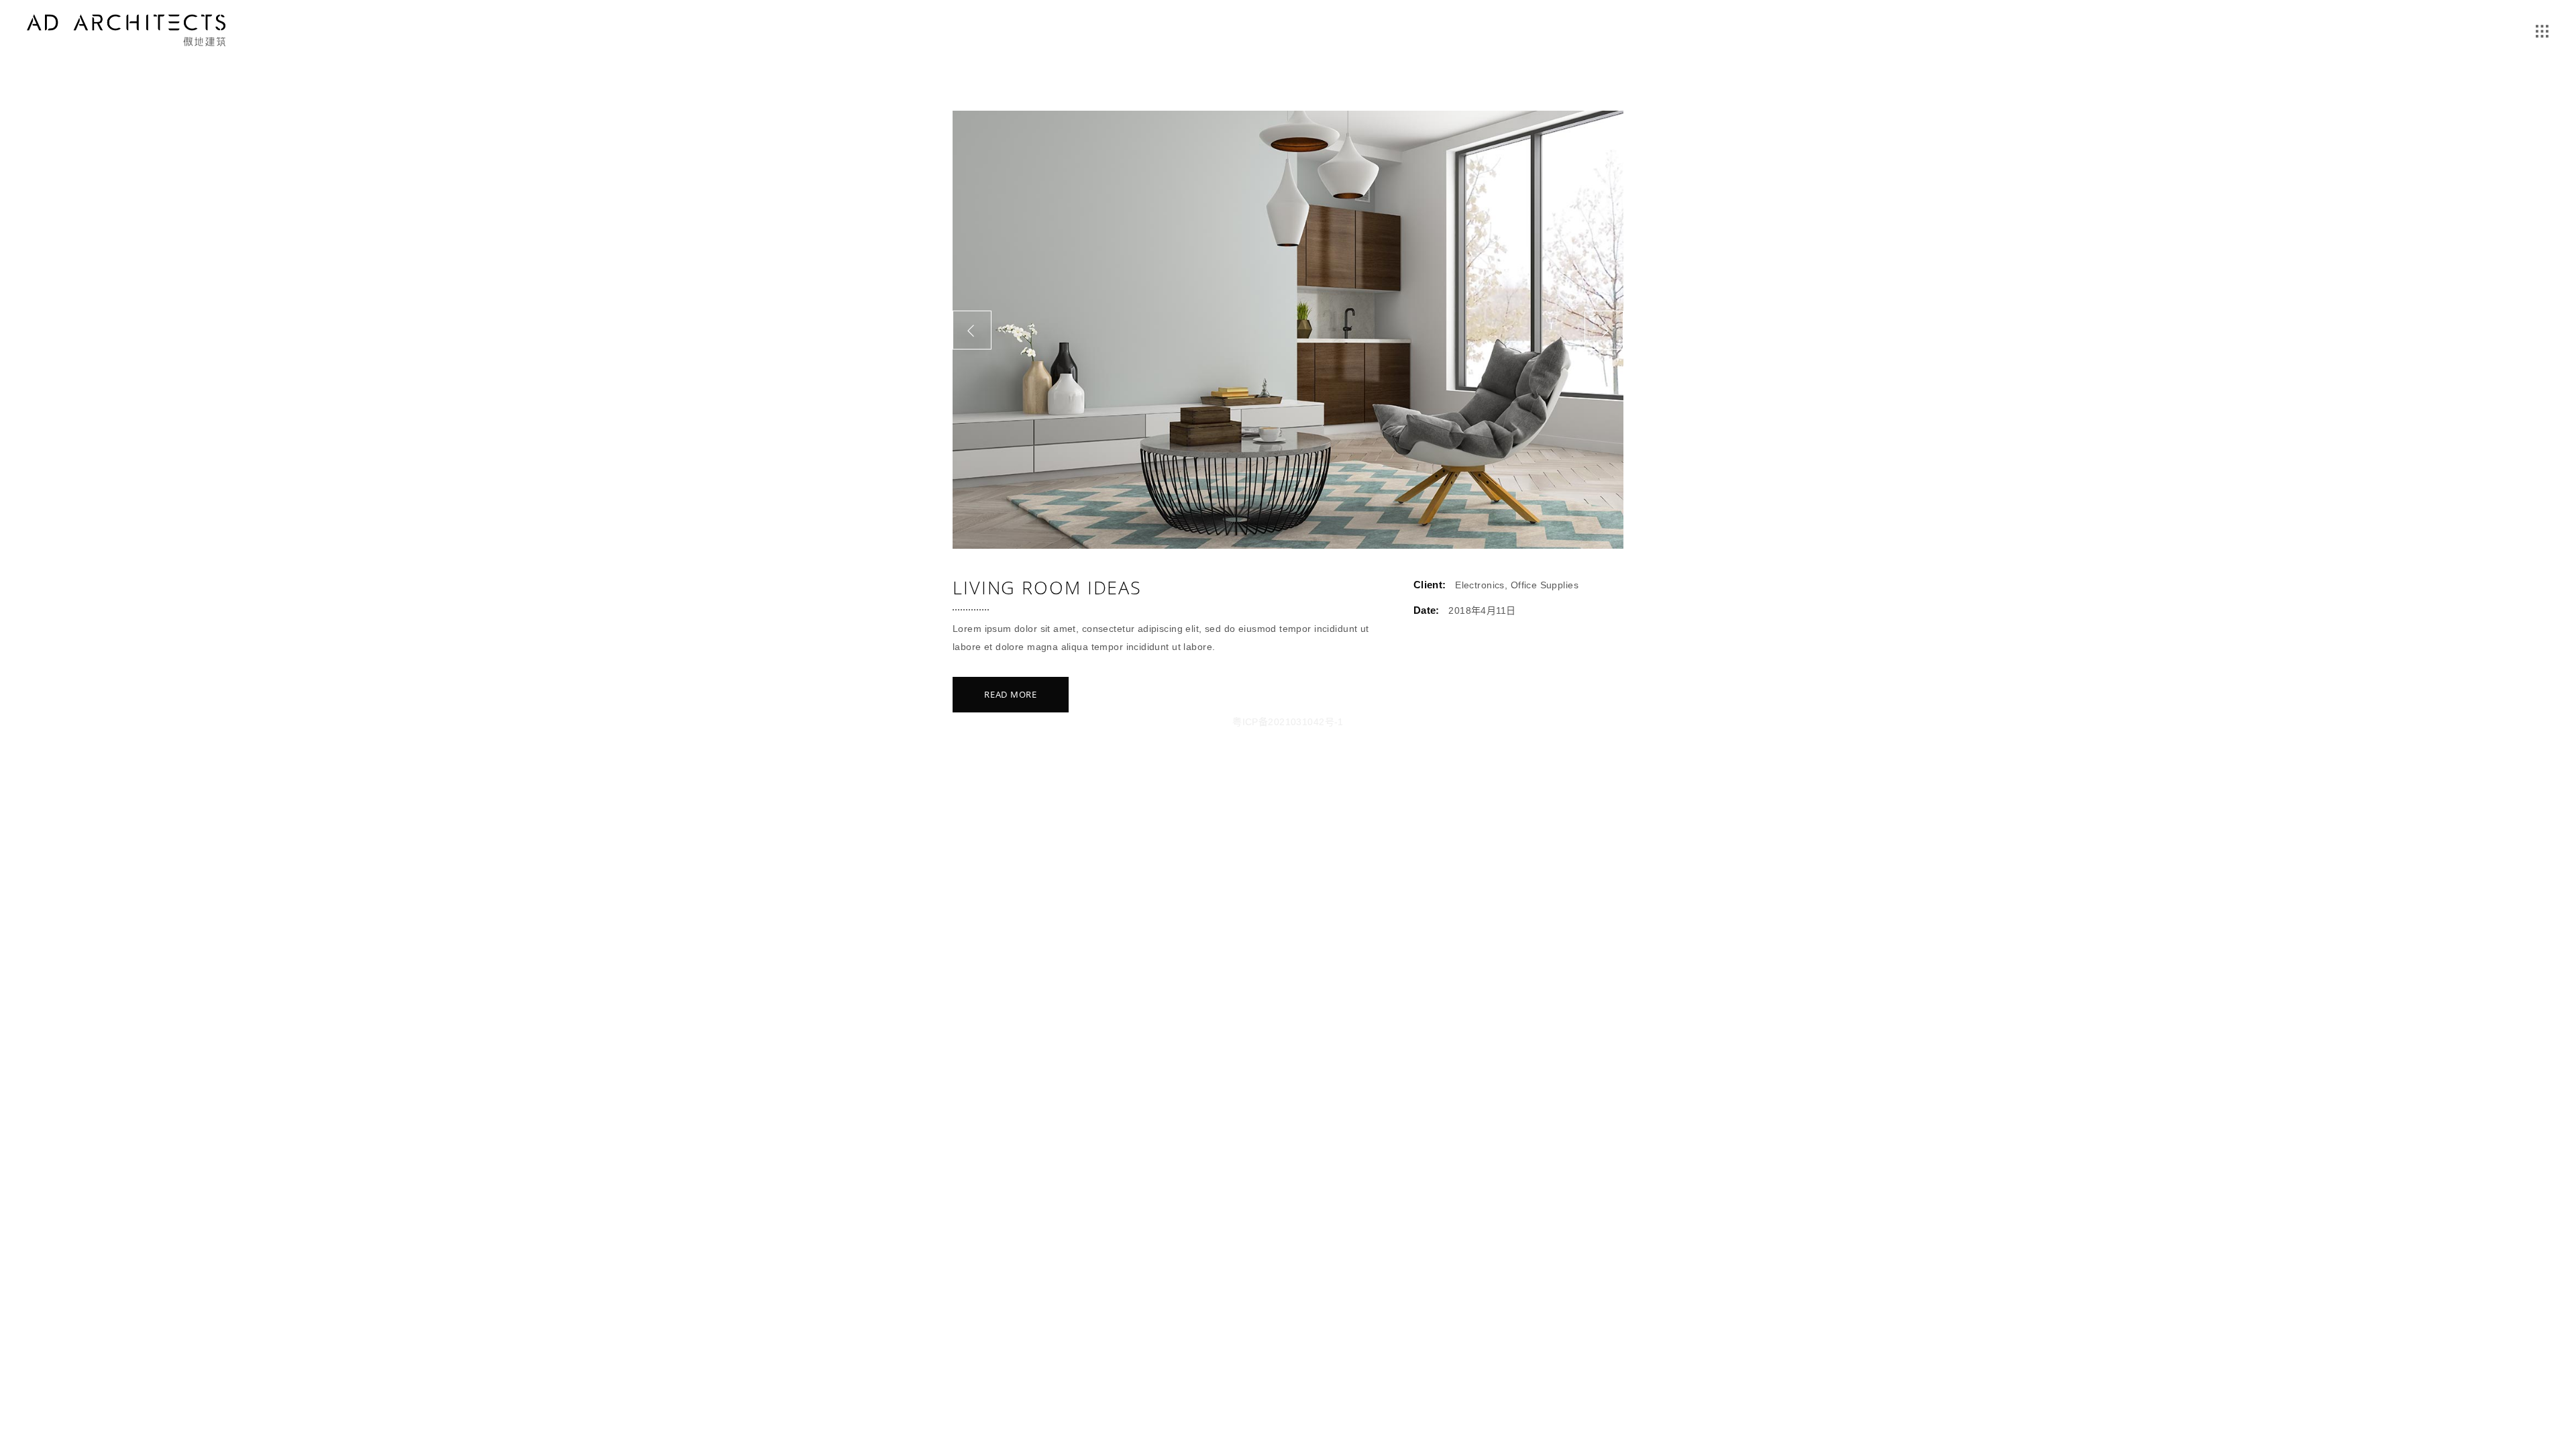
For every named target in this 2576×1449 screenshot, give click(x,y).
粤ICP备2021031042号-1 (1288, 722)
